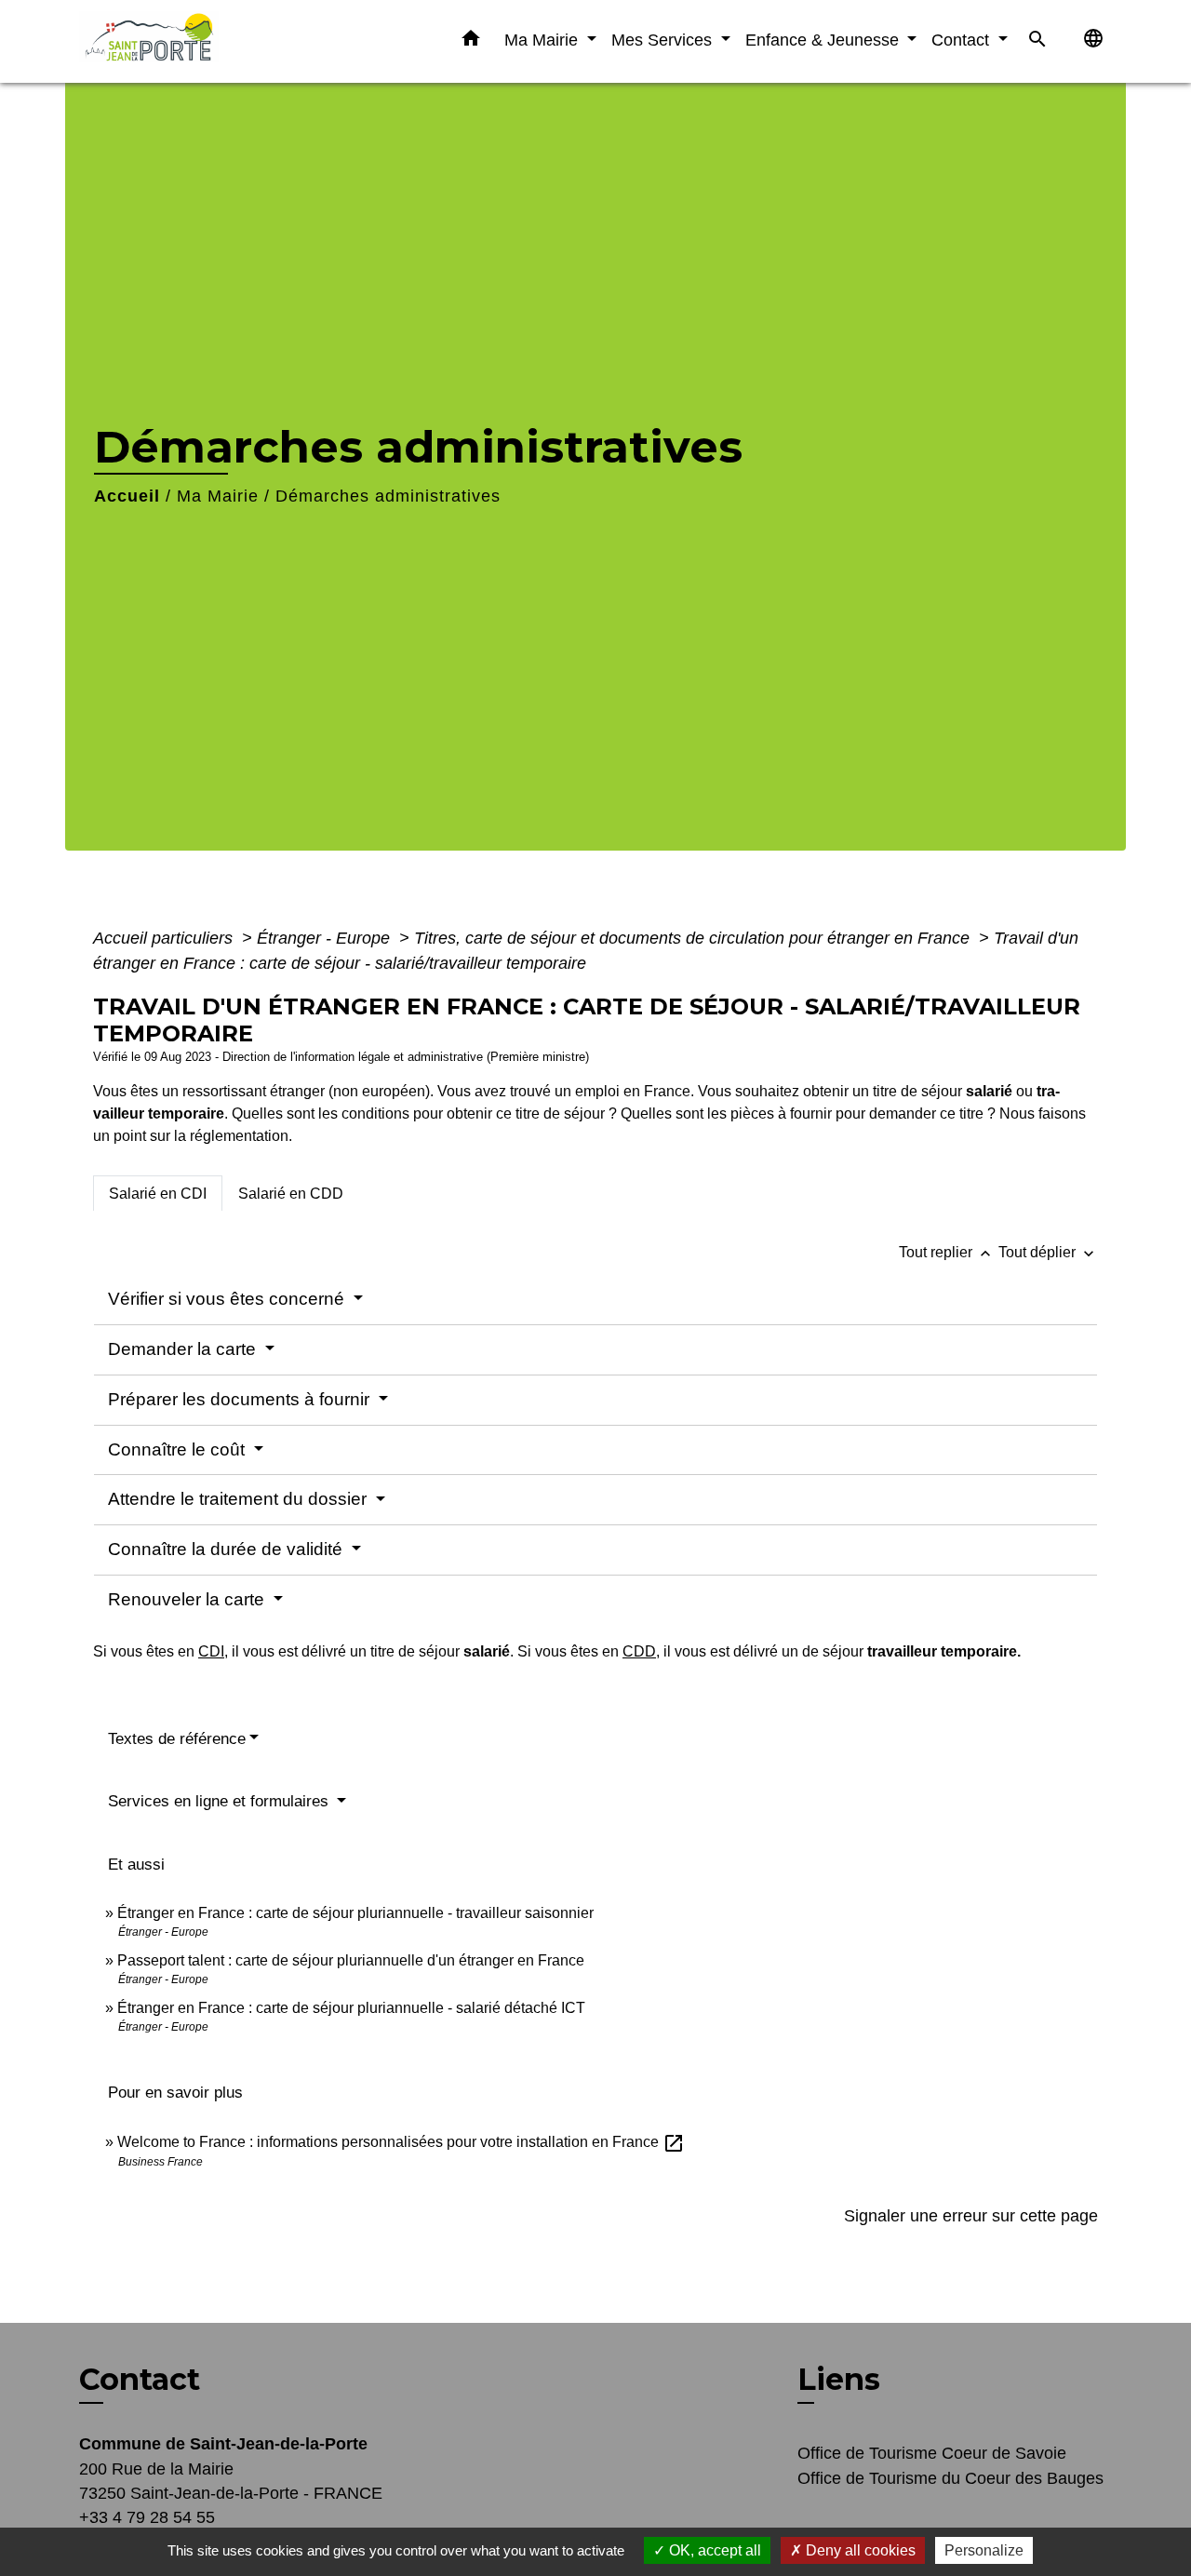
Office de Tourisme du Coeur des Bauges (950, 2478)
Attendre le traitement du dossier (240, 1499)
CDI (211, 1651)
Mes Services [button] (664, 40)
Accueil (127, 496)
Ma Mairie (218, 496)
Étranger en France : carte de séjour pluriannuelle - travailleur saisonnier (355, 1913)
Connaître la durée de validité (227, 1549)
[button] (471, 42)
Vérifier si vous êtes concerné (228, 1299)
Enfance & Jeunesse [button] (824, 40)
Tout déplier (1048, 1252)
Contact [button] (963, 40)
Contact (140, 2380)
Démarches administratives (388, 496)
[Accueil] (195, 41)
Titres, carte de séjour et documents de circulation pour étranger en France (694, 938)
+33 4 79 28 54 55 (147, 2517)
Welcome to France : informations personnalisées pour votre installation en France (401, 2142)
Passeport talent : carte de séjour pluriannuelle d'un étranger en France (351, 1960)
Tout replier (947, 1252)
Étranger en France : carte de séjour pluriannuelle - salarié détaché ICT (351, 2008)
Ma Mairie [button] (543, 40)
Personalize (984, 2550)
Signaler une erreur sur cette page (971, 2216)
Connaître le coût (179, 1449)
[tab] (158, 1193)
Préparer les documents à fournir (241, 1399)
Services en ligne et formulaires (221, 1801)
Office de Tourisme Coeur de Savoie (932, 2453)
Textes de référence (177, 1739)
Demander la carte (184, 1349)
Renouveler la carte (188, 1599)
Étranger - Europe (326, 938)
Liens (839, 2379)
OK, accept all (713, 2550)
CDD (639, 1651)
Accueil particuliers (165, 938)
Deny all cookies (859, 2550)
